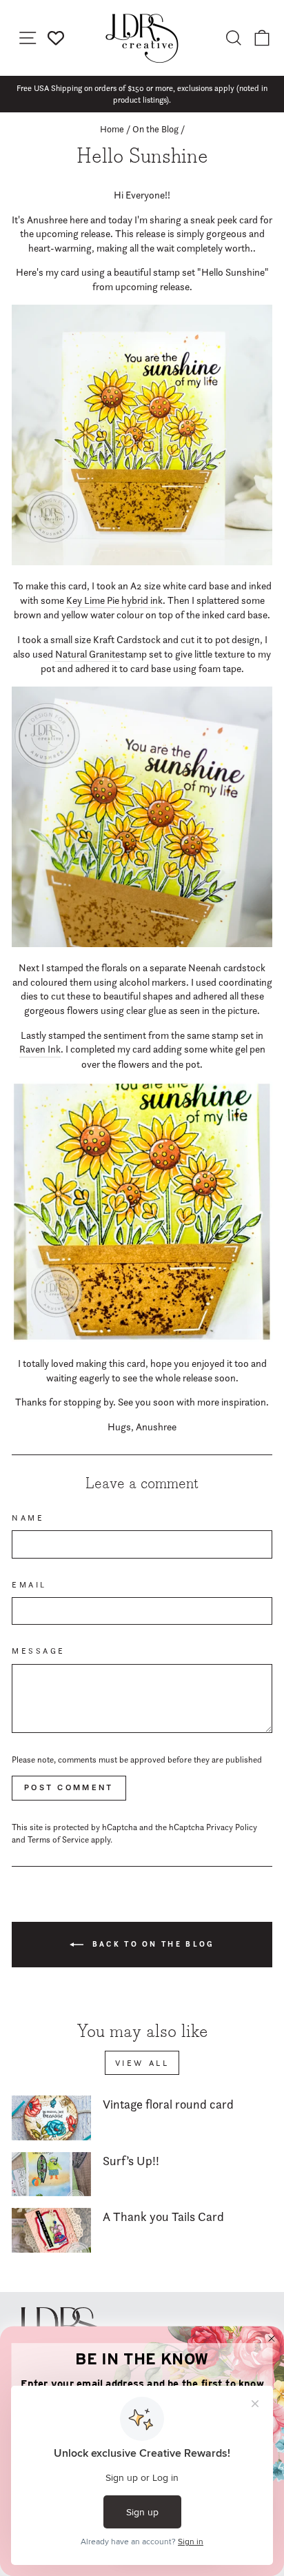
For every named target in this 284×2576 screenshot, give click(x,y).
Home (112, 129)
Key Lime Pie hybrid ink (114, 600)
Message (39, 1651)
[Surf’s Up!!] (51, 2174)
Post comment (69, 1787)
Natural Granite (88, 654)
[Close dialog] (272, 2339)
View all (142, 2063)
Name (28, 1518)
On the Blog (155, 129)
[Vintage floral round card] (51, 2118)
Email (29, 1585)
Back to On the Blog (152, 1944)
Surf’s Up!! (131, 2161)
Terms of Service (58, 1839)
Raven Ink (40, 1049)
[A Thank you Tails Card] (51, 2230)
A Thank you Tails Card (163, 2217)
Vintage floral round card (168, 2104)
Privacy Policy (232, 1827)
